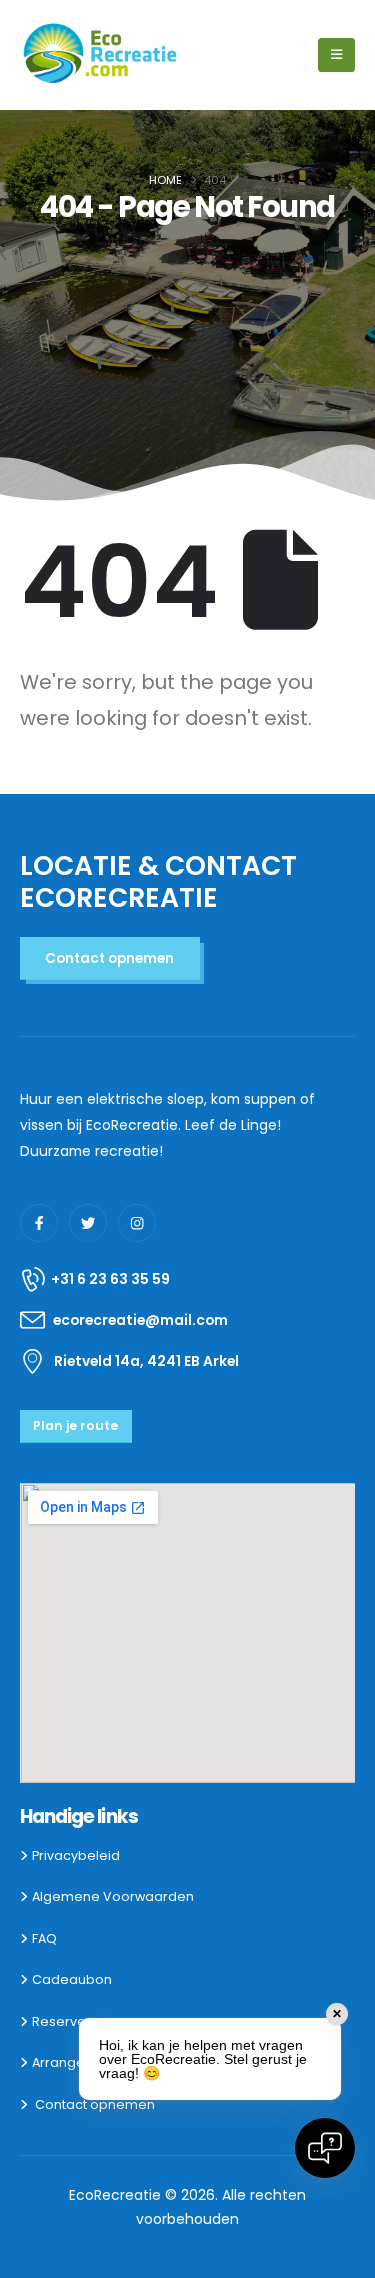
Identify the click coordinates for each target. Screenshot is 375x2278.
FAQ (44, 1938)
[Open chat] (325, 2148)
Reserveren (70, 2021)
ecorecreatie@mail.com (140, 1320)
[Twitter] (88, 1223)
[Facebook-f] (39, 1223)
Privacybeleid (76, 1855)
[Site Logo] (101, 54)
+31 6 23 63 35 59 (110, 1279)
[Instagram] (137, 1223)
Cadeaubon (72, 1979)
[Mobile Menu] (336, 55)
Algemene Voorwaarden (113, 1896)
